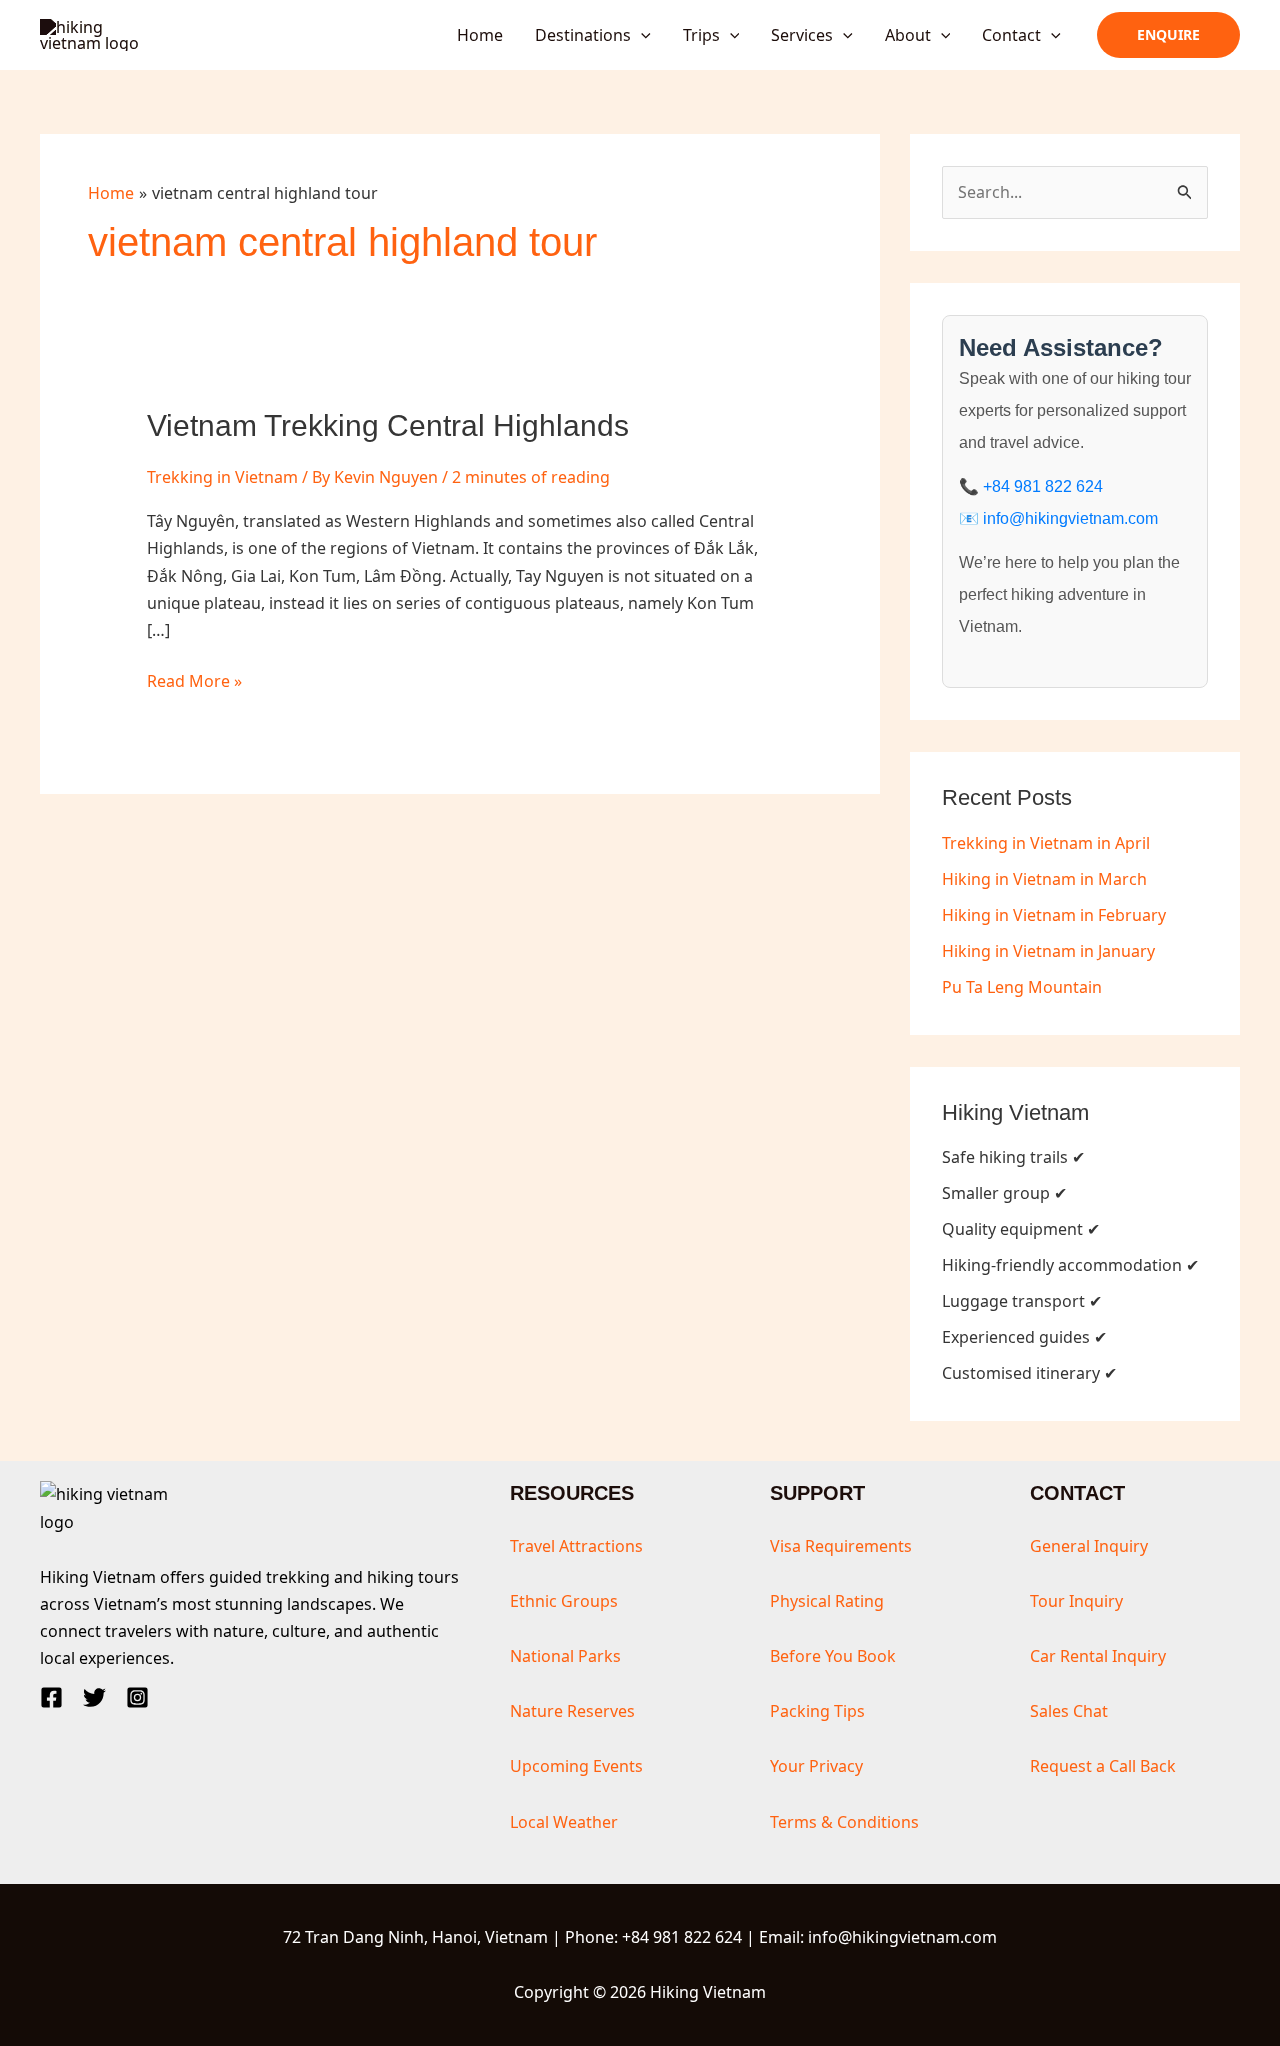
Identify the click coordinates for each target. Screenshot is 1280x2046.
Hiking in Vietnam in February (1054, 915)
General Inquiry (1089, 1546)
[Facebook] (51, 1697)
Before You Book (833, 1656)
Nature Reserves (572, 1711)
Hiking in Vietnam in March (1044, 879)
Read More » (194, 682)
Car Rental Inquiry (1098, 1656)
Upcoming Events (576, 1766)
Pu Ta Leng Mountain (1022, 987)
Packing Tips (817, 1711)
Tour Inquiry (1076, 1601)
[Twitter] (94, 1697)
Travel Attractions (576, 1546)
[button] (641, 35)
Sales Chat (1069, 1711)
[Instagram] (137, 1697)
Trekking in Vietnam (222, 477)
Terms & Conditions (844, 1822)
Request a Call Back (1103, 1766)
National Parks (565, 1656)
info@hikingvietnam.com (1070, 518)
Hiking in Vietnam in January (1048, 951)
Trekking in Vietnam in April (1046, 843)
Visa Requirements (841, 1546)
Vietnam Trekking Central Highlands (388, 425)
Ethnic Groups (564, 1601)
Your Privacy (816, 1766)
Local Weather (564, 1822)
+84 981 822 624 (1043, 486)
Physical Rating (827, 1601)
